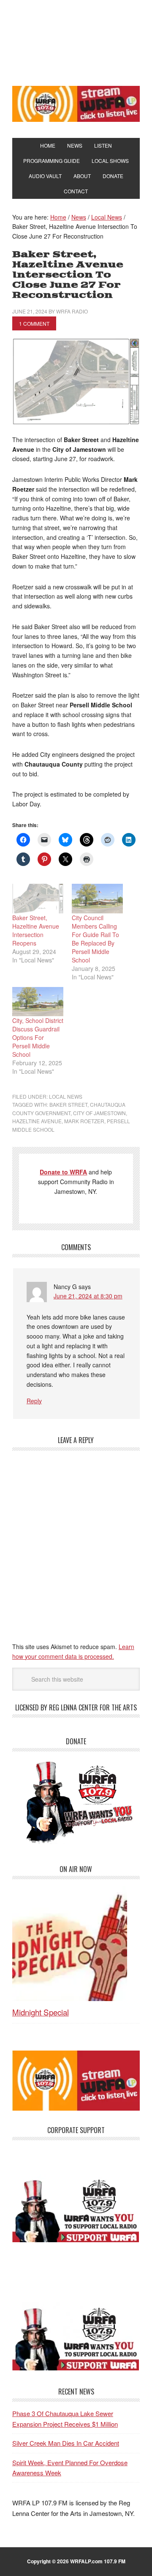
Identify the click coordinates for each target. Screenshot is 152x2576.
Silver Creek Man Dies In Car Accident (66, 2443)
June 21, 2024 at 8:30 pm (88, 1296)
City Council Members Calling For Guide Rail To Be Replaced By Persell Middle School (95, 939)
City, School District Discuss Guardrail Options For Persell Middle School (38, 1037)
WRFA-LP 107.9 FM (76, 41)
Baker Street (68, 1104)
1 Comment (34, 323)
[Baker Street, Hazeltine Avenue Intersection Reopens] (38, 898)
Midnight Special (41, 2012)
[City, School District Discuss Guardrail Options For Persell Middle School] (38, 1002)
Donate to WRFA (63, 1172)
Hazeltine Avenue (37, 1121)
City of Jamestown (99, 1113)
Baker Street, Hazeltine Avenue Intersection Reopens (36, 930)
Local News (66, 1096)
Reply (34, 1401)
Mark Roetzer (84, 1121)
